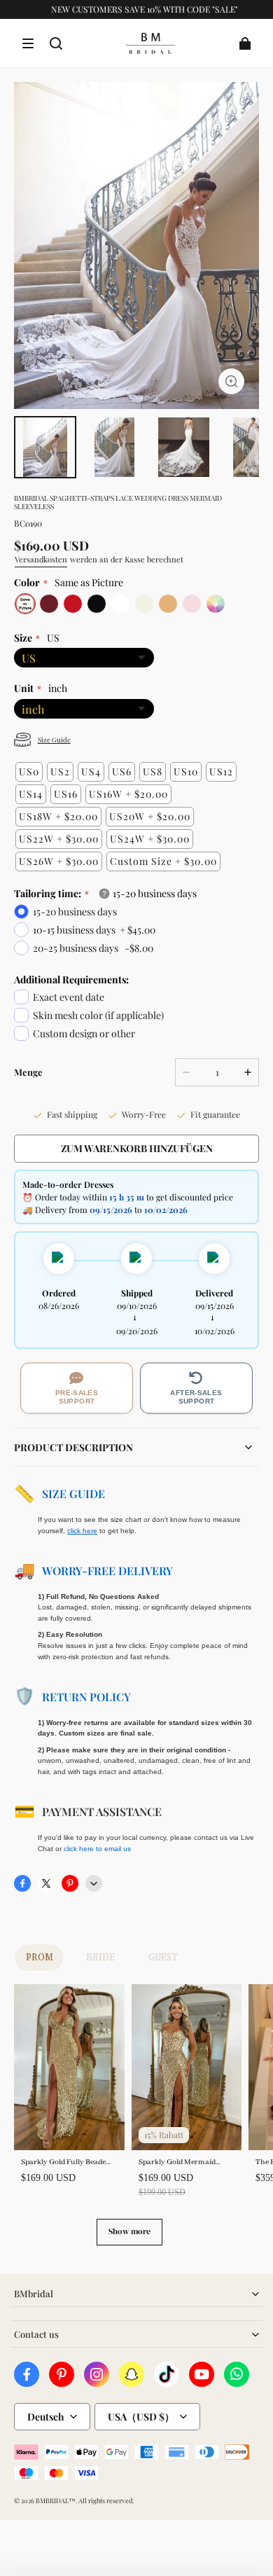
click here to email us (97, 1849)
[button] (28, 43)
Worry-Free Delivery (107, 1571)
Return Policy (86, 1697)
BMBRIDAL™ (56, 2500)
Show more (129, 2231)
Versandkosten (41, 559)
